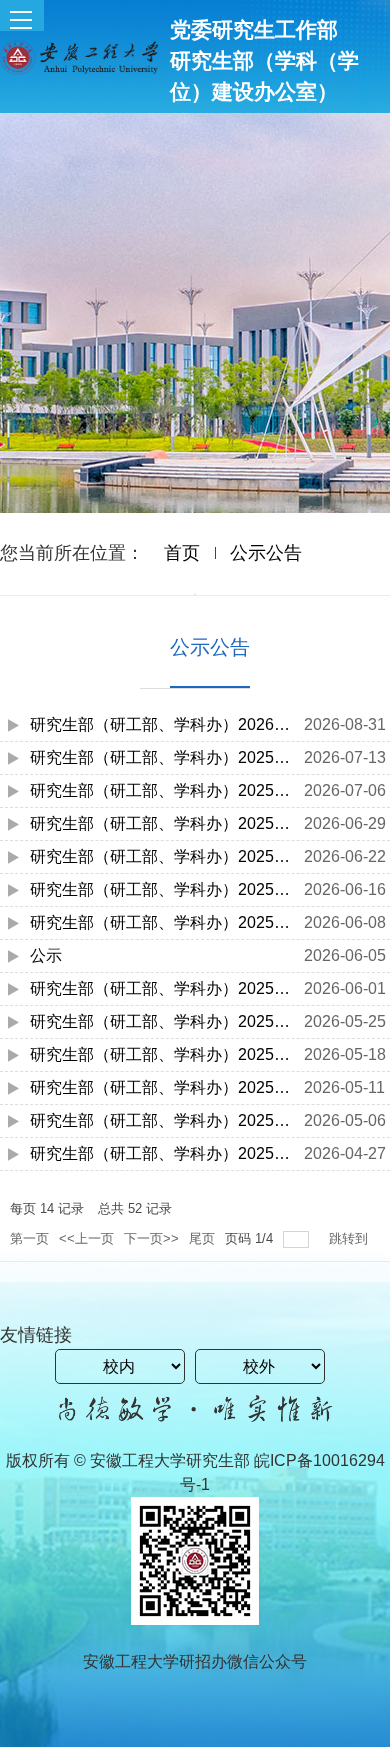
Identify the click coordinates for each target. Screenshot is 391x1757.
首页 (182, 553)
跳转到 (350, 1238)
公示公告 (266, 553)
